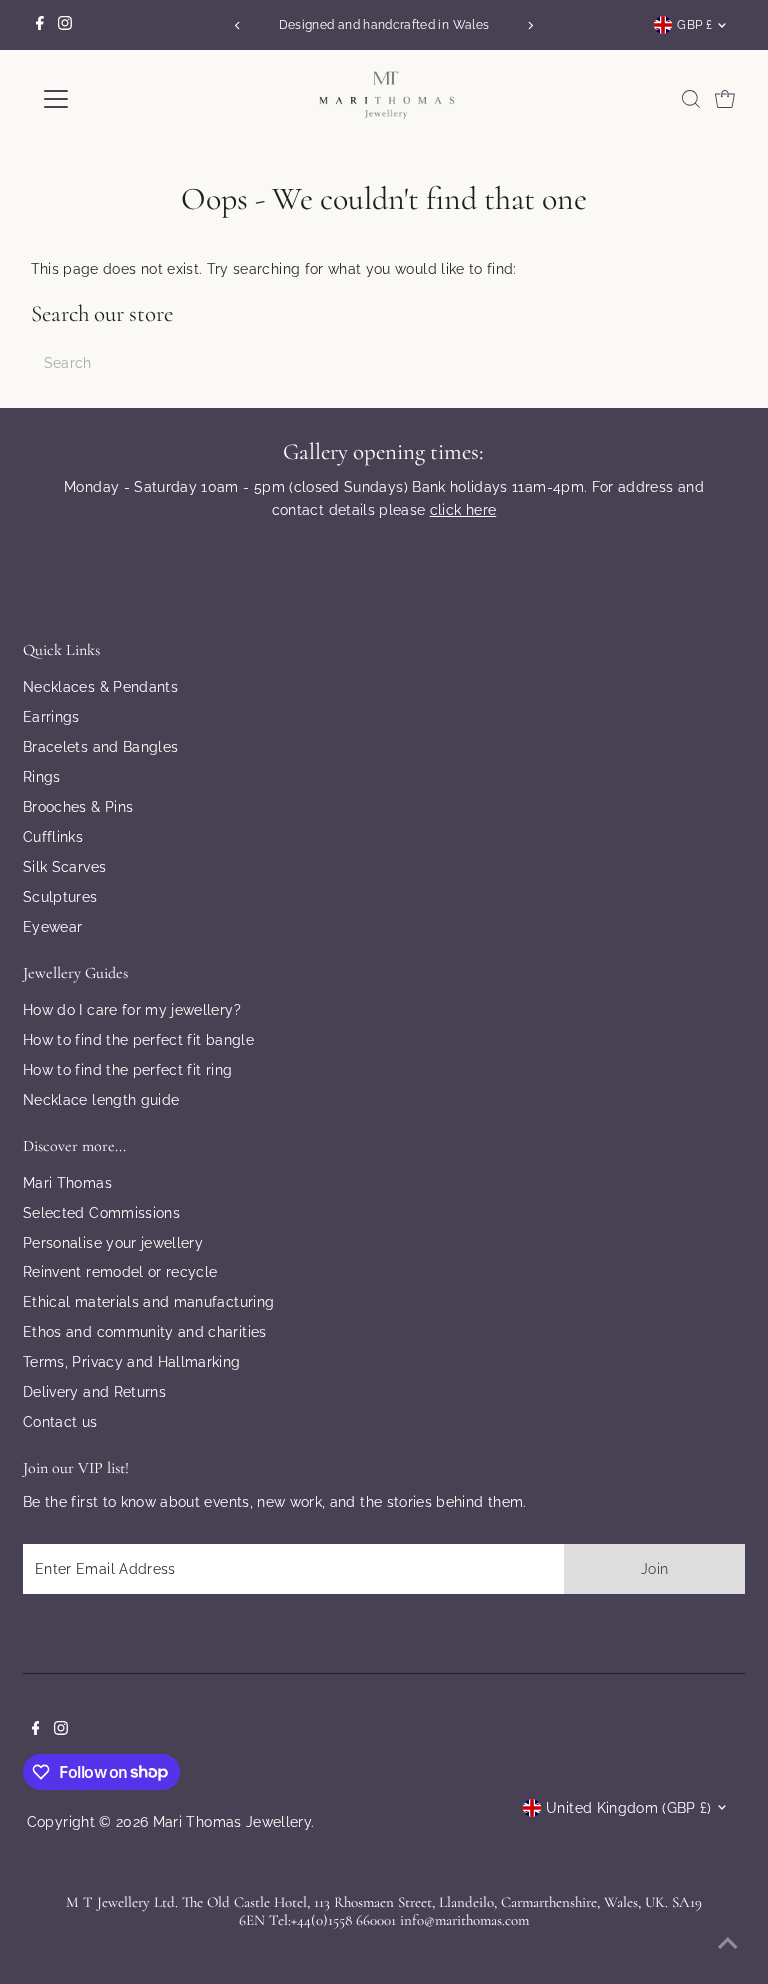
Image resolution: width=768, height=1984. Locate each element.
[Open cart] (725, 99)
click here (463, 510)
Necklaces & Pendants (100, 687)
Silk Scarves (64, 867)
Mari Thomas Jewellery (232, 1822)
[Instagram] (65, 25)
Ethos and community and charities (145, 1332)
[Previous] (237, 25)
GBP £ (694, 25)
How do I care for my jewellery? (132, 1010)
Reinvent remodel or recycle (120, 1272)
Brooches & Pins (78, 807)
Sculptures (60, 897)
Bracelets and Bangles (100, 747)
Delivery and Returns (94, 1392)
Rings (42, 777)
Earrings (51, 717)
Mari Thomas (67, 1183)
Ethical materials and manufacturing (148, 1302)
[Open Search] (691, 99)
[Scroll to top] (728, 1944)
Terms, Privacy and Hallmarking (132, 1362)
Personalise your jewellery (113, 1243)
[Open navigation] (114, 99)
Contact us (60, 1422)
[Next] (530, 25)
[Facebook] (40, 25)
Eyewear (52, 927)
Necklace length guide (101, 1100)
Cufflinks (53, 837)
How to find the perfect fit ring (127, 1070)
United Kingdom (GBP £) (629, 1808)
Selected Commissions (101, 1213)
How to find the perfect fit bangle (138, 1040)
